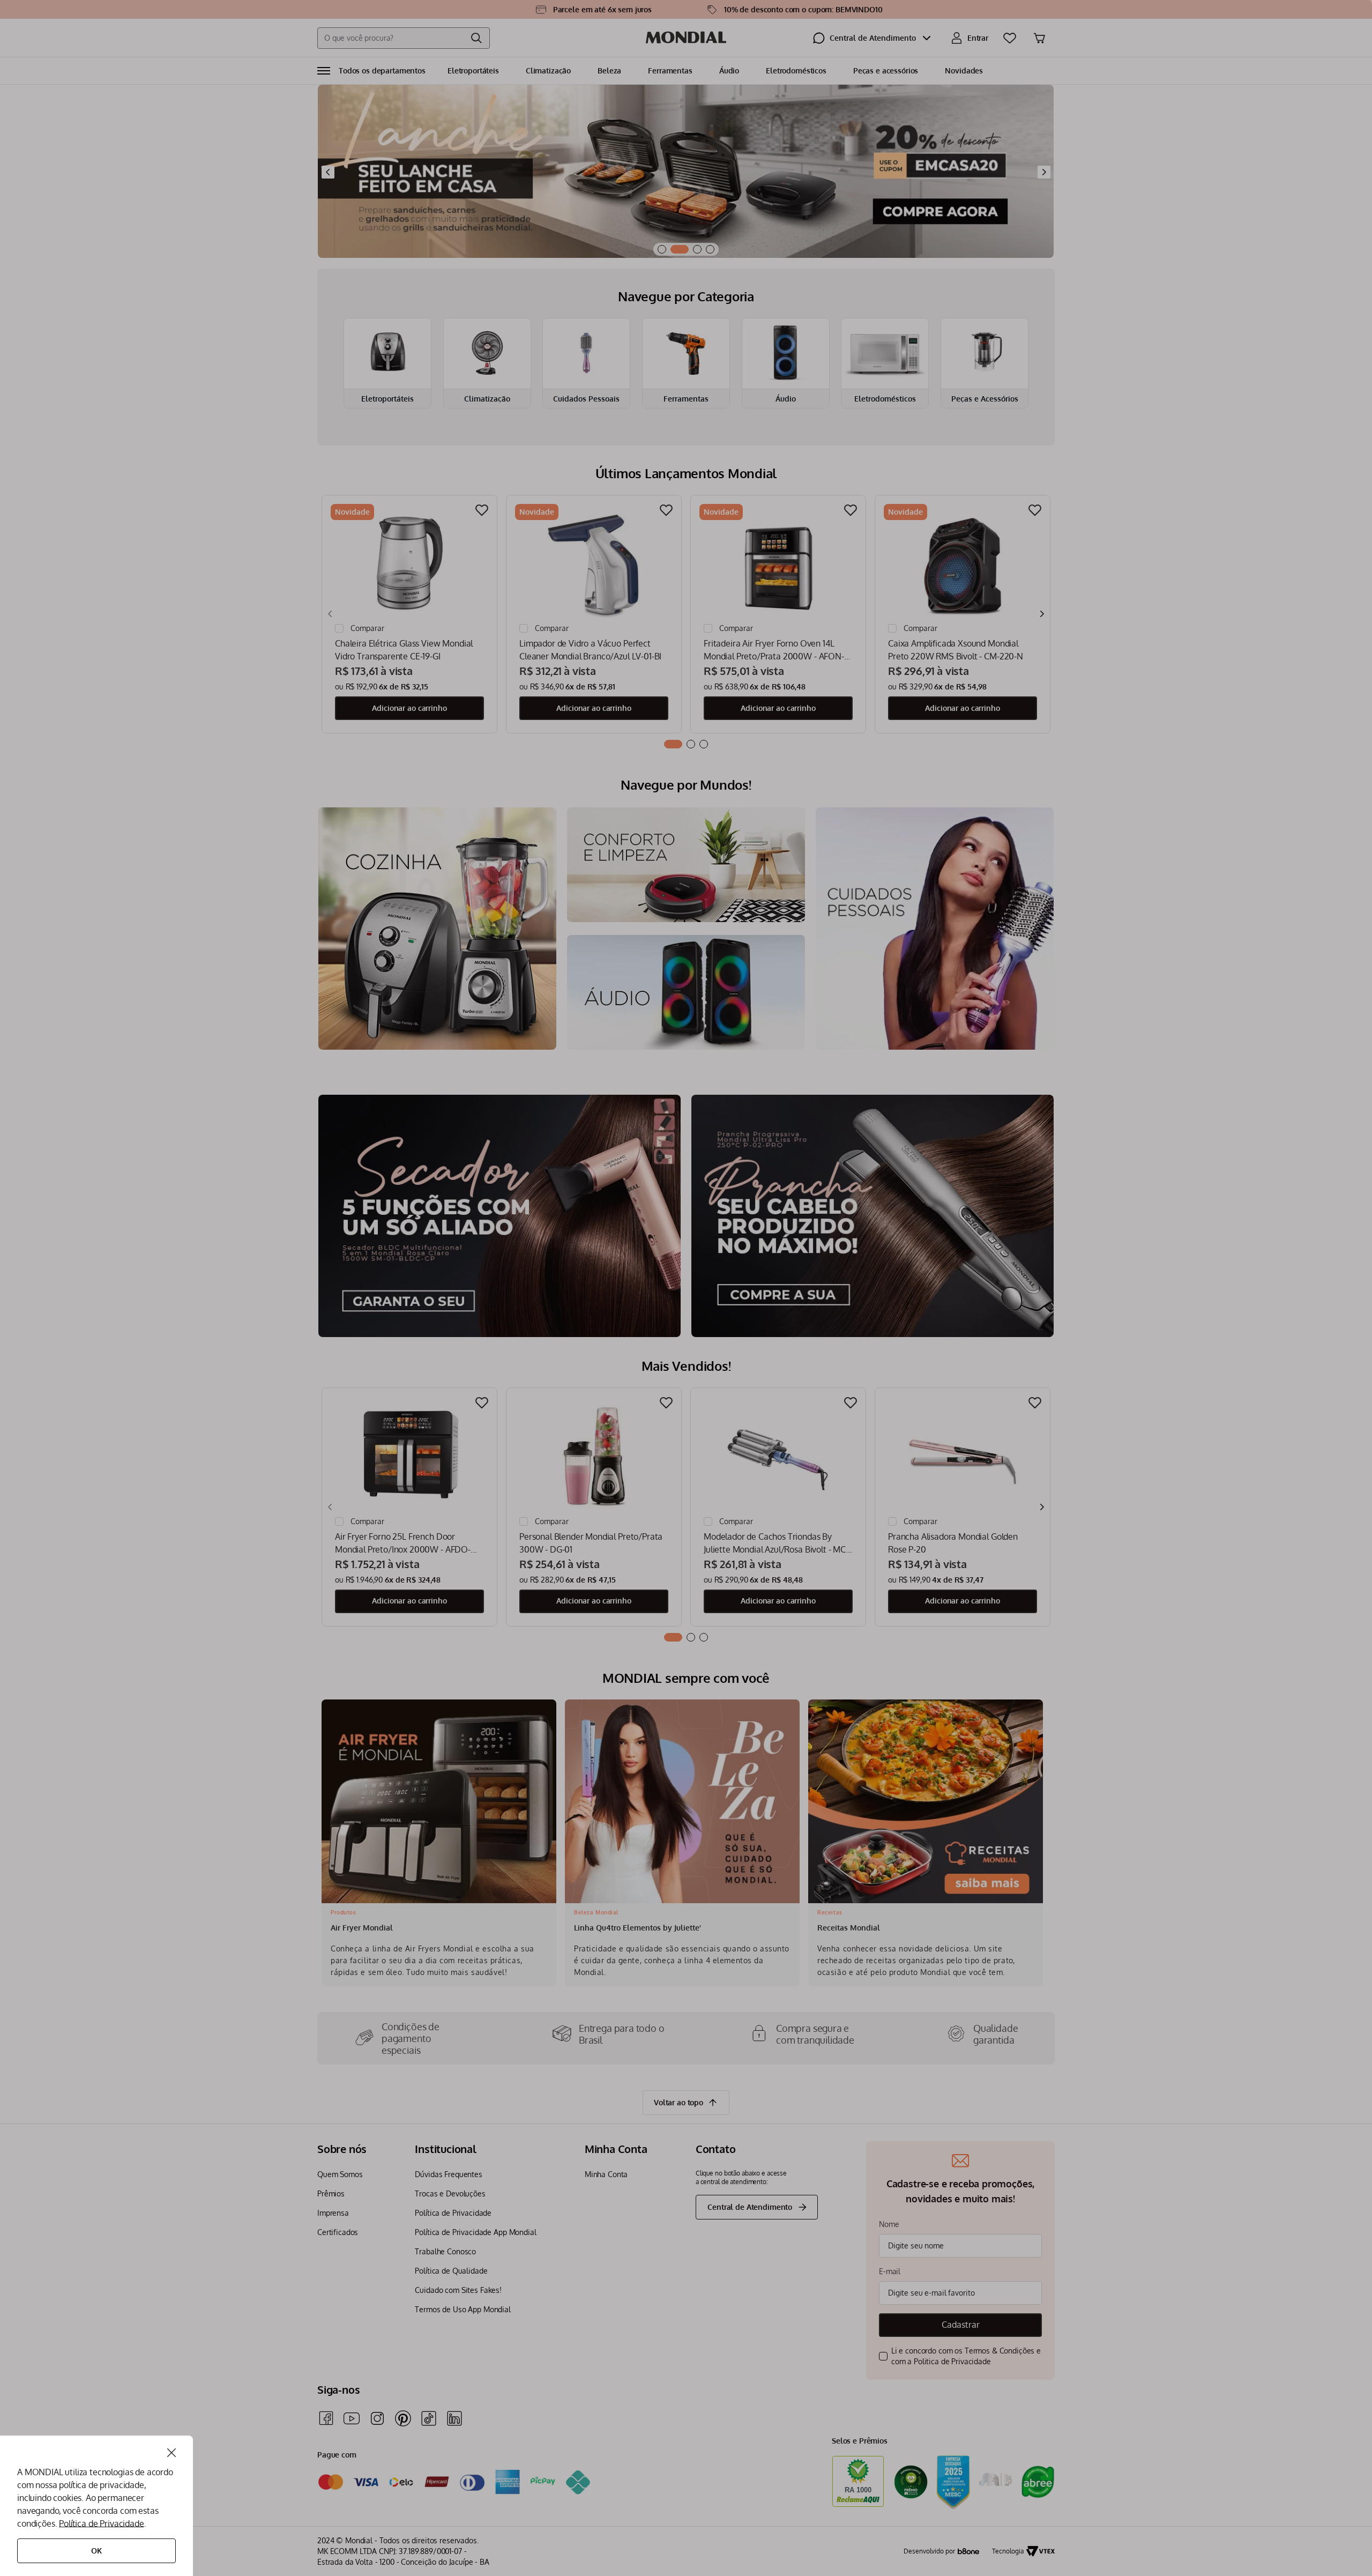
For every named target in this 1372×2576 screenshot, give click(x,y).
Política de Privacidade (101, 2523)
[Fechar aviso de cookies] (171, 2453)
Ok (96, 2551)
